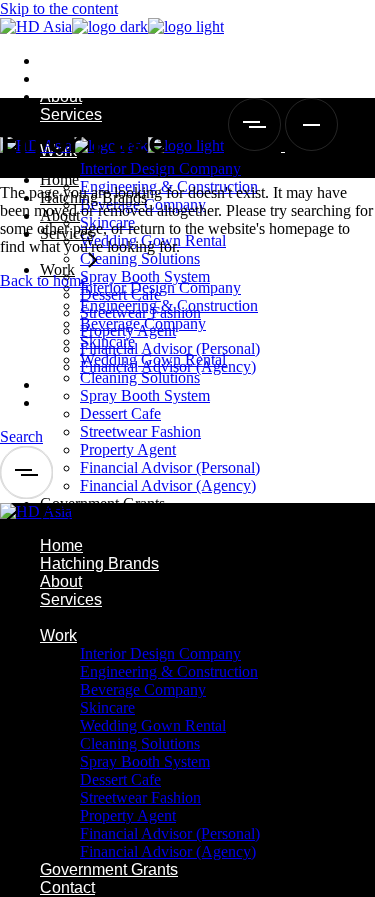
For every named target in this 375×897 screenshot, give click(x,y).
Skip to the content (59, 8)
